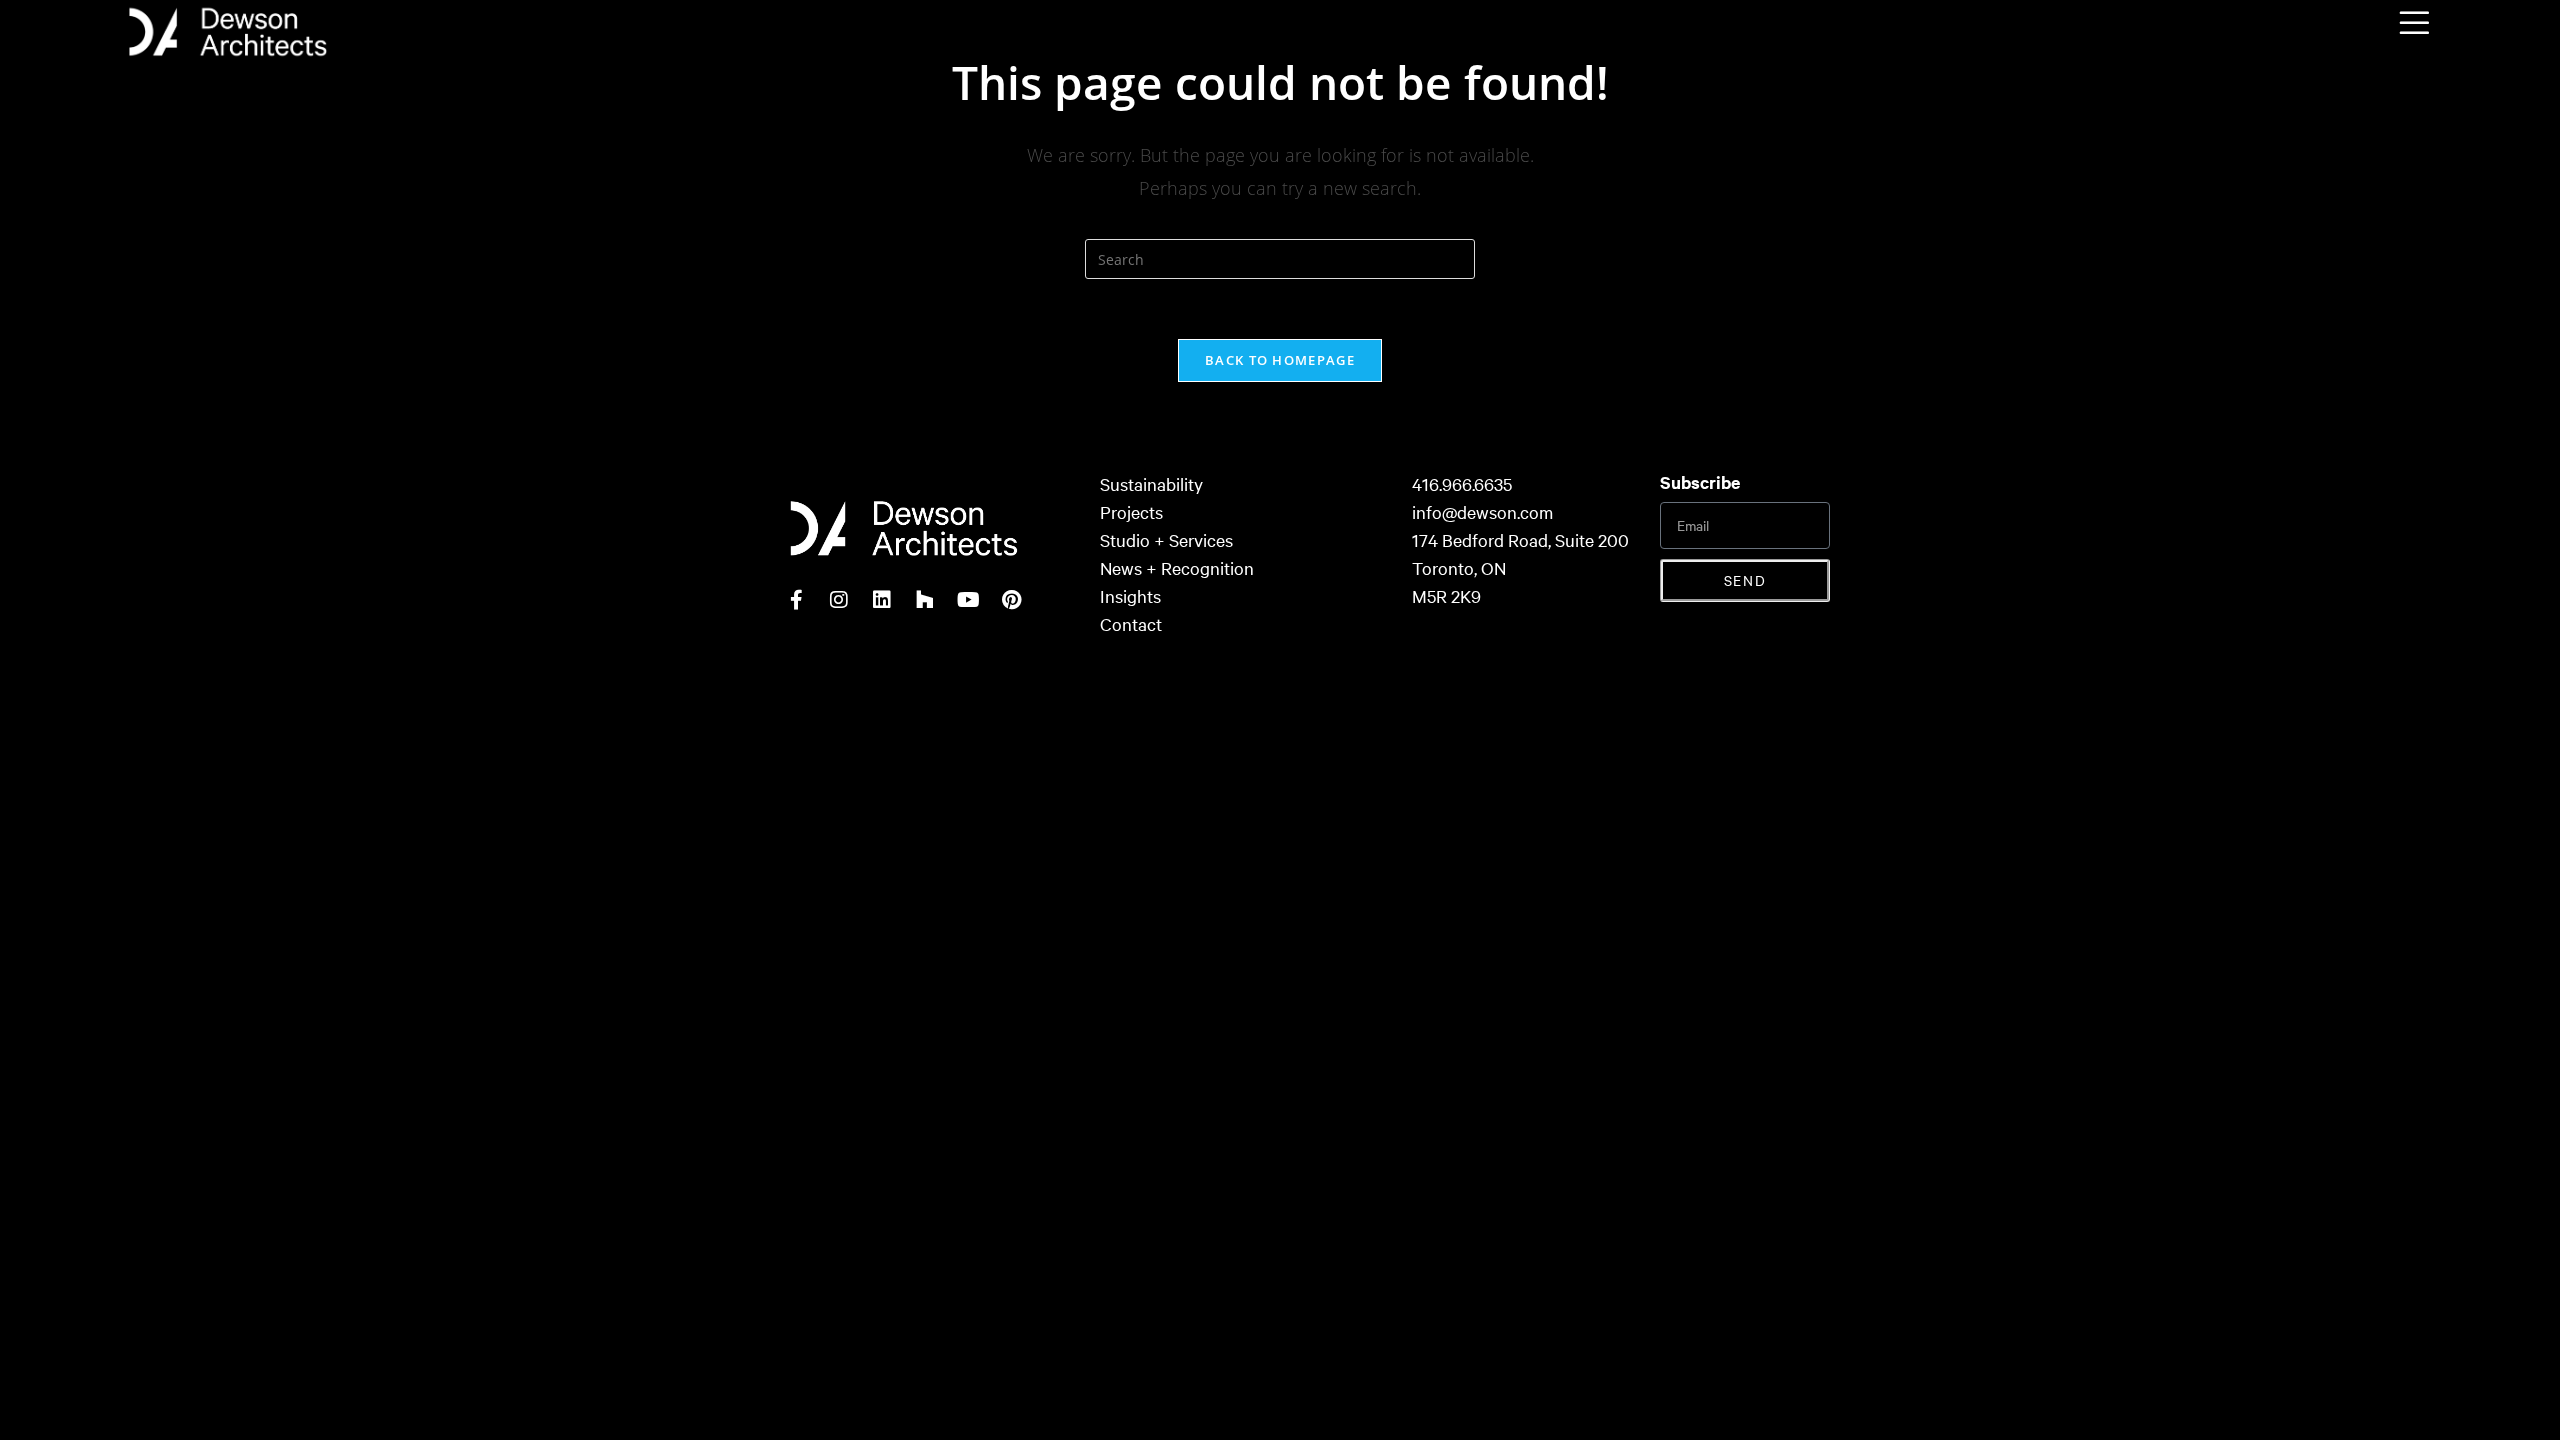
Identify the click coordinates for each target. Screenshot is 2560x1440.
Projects (1131, 511)
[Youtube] (968, 600)
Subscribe (1700, 482)
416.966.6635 (1462, 483)
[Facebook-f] (796, 600)
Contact (1131, 623)
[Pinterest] (1011, 600)
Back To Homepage (1280, 360)
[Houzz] (925, 600)
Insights (1130, 595)
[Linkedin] (882, 600)
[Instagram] (839, 600)
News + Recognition (1177, 567)
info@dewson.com (1482, 511)
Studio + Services (1166, 539)
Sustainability (1151, 483)
